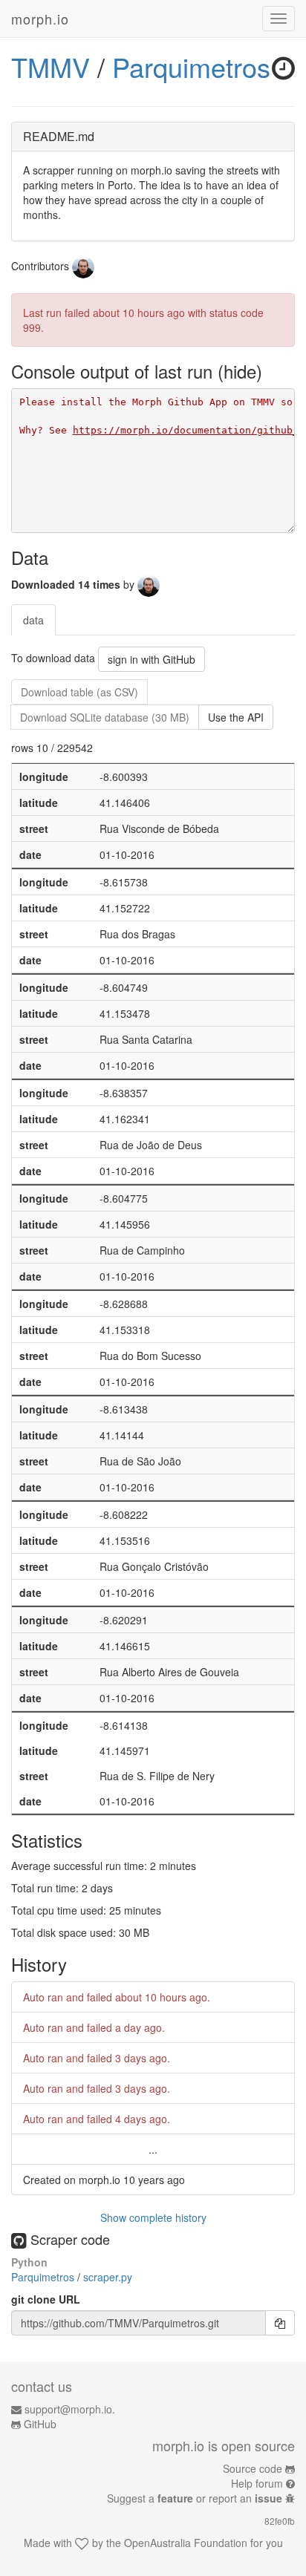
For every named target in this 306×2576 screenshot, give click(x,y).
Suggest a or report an (195, 2498)
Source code (253, 2468)
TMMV (51, 66)
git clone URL (46, 2299)
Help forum (257, 2483)
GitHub (40, 2424)
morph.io (40, 19)
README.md (59, 136)
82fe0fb (280, 2521)
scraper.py (108, 2277)
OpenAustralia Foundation (186, 2543)
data (33, 620)
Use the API (236, 717)
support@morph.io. (70, 2409)
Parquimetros (191, 66)
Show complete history (153, 2217)
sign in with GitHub (152, 659)
